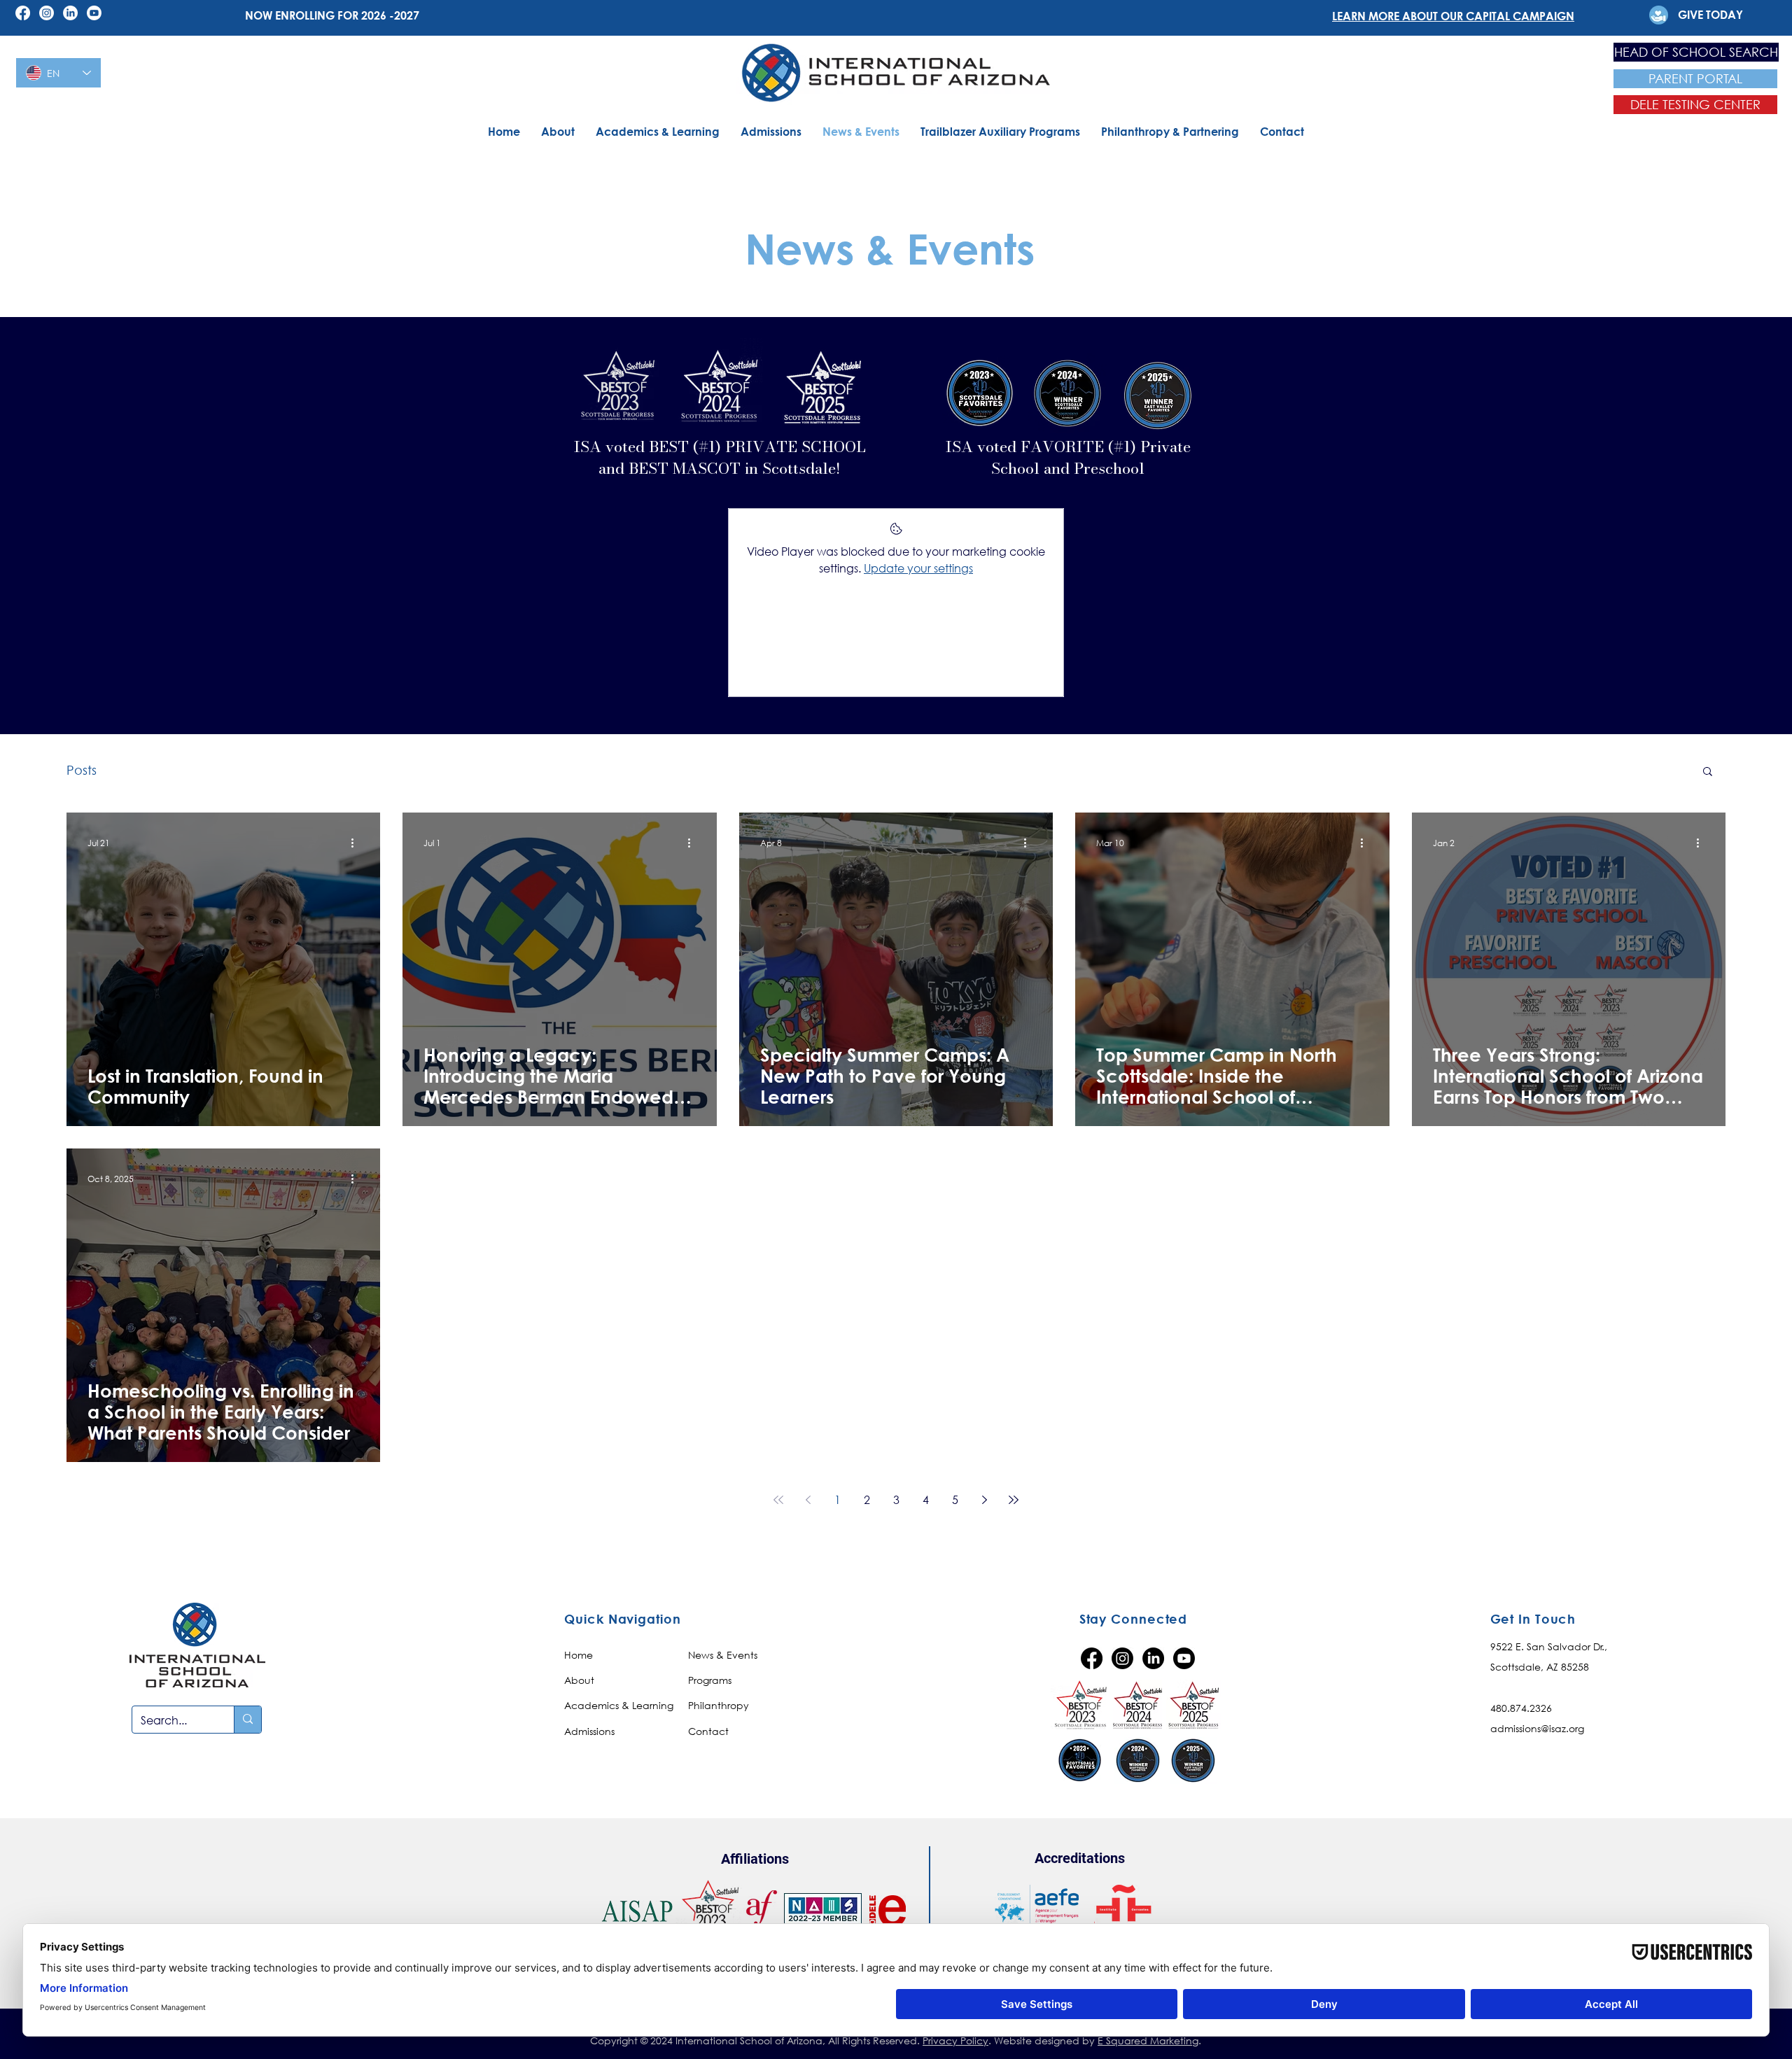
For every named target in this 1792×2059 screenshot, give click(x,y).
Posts (82, 770)
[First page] (778, 1500)
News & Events (723, 1655)
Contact (708, 1731)
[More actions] (357, 843)
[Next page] (984, 1500)
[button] (1708, 772)
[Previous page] (808, 1500)
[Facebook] (23, 13)
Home (579, 1655)
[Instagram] (47, 13)
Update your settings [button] (918, 568)
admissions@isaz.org (1537, 1728)
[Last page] (1014, 1500)
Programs (710, 1680)
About (579, 1680)
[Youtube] (94, 13)
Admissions (589, 1731)
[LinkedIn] (70, 13)
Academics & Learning (619, 1705)
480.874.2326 (1521, 1708)
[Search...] (247, 1720)
